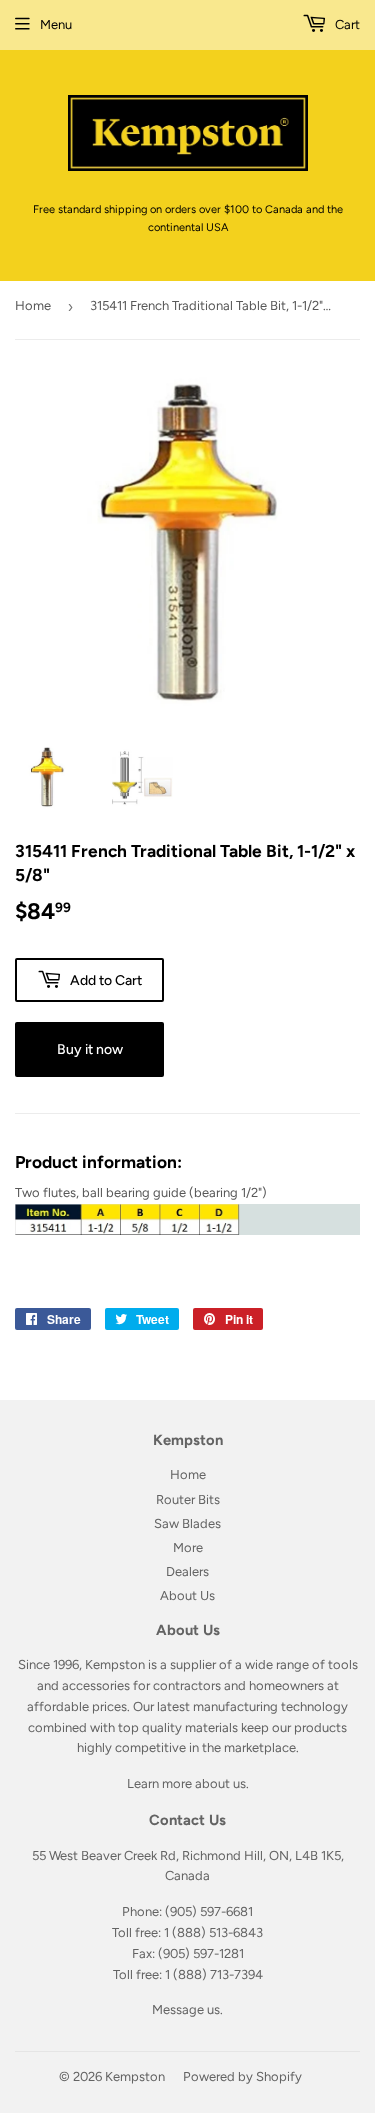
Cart (346, 24)
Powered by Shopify (242, 2076)
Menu (56, 24)
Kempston (135, 2076)
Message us (186, 2009)
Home (33, 305)
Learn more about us (186, 1783)
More (188, 1547)
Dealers (187, 1571)
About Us (187, 1595)
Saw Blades (187, 1523)
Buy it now (90, 1049)
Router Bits (188, 1499)
